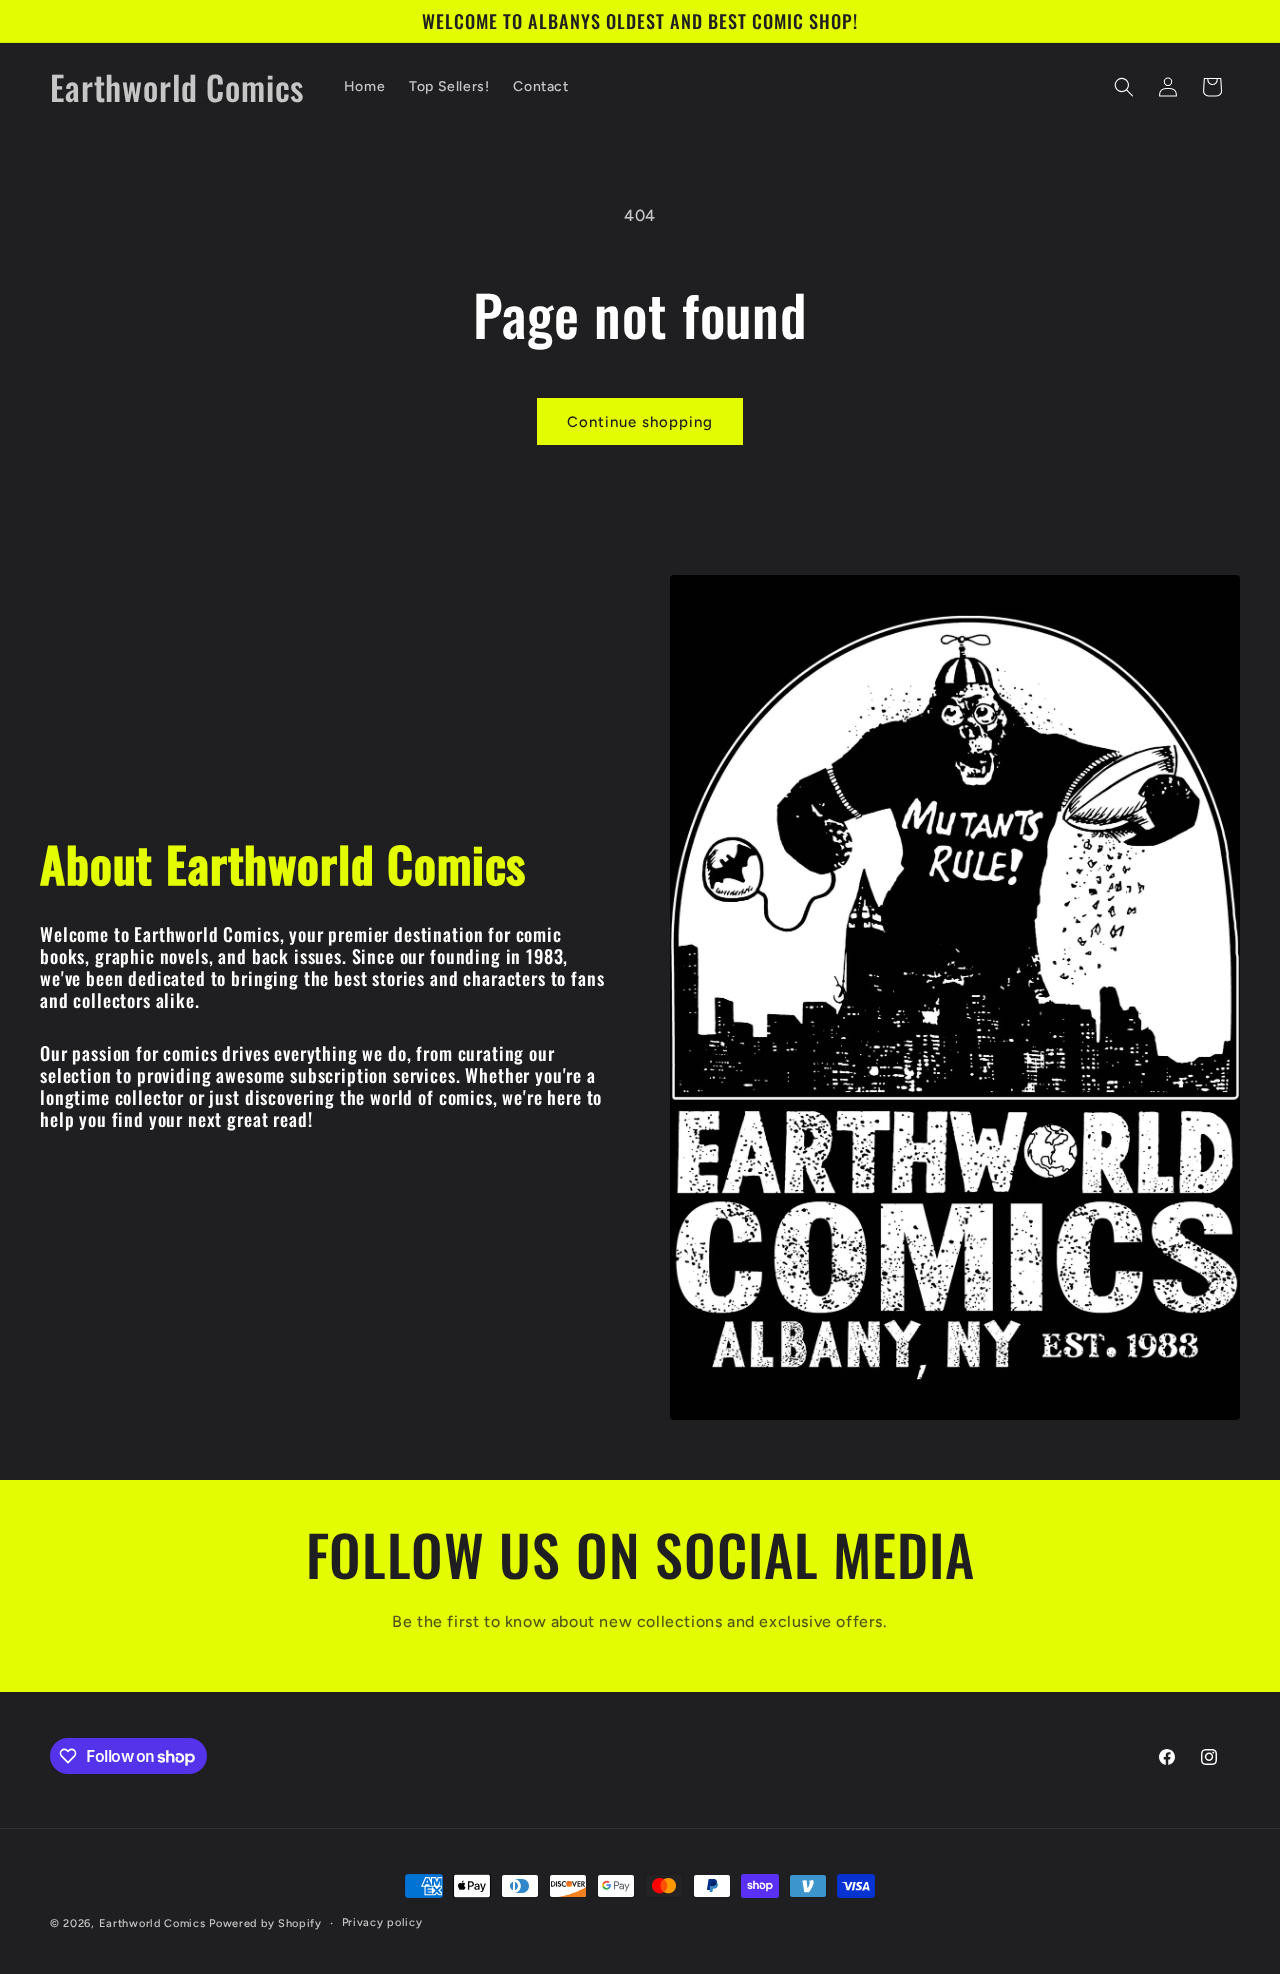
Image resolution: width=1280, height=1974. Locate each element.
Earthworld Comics (152, 1923)
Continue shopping (640, 422)
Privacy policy (382, 1922)
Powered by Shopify (265, 1923)
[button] (1124, 87)
